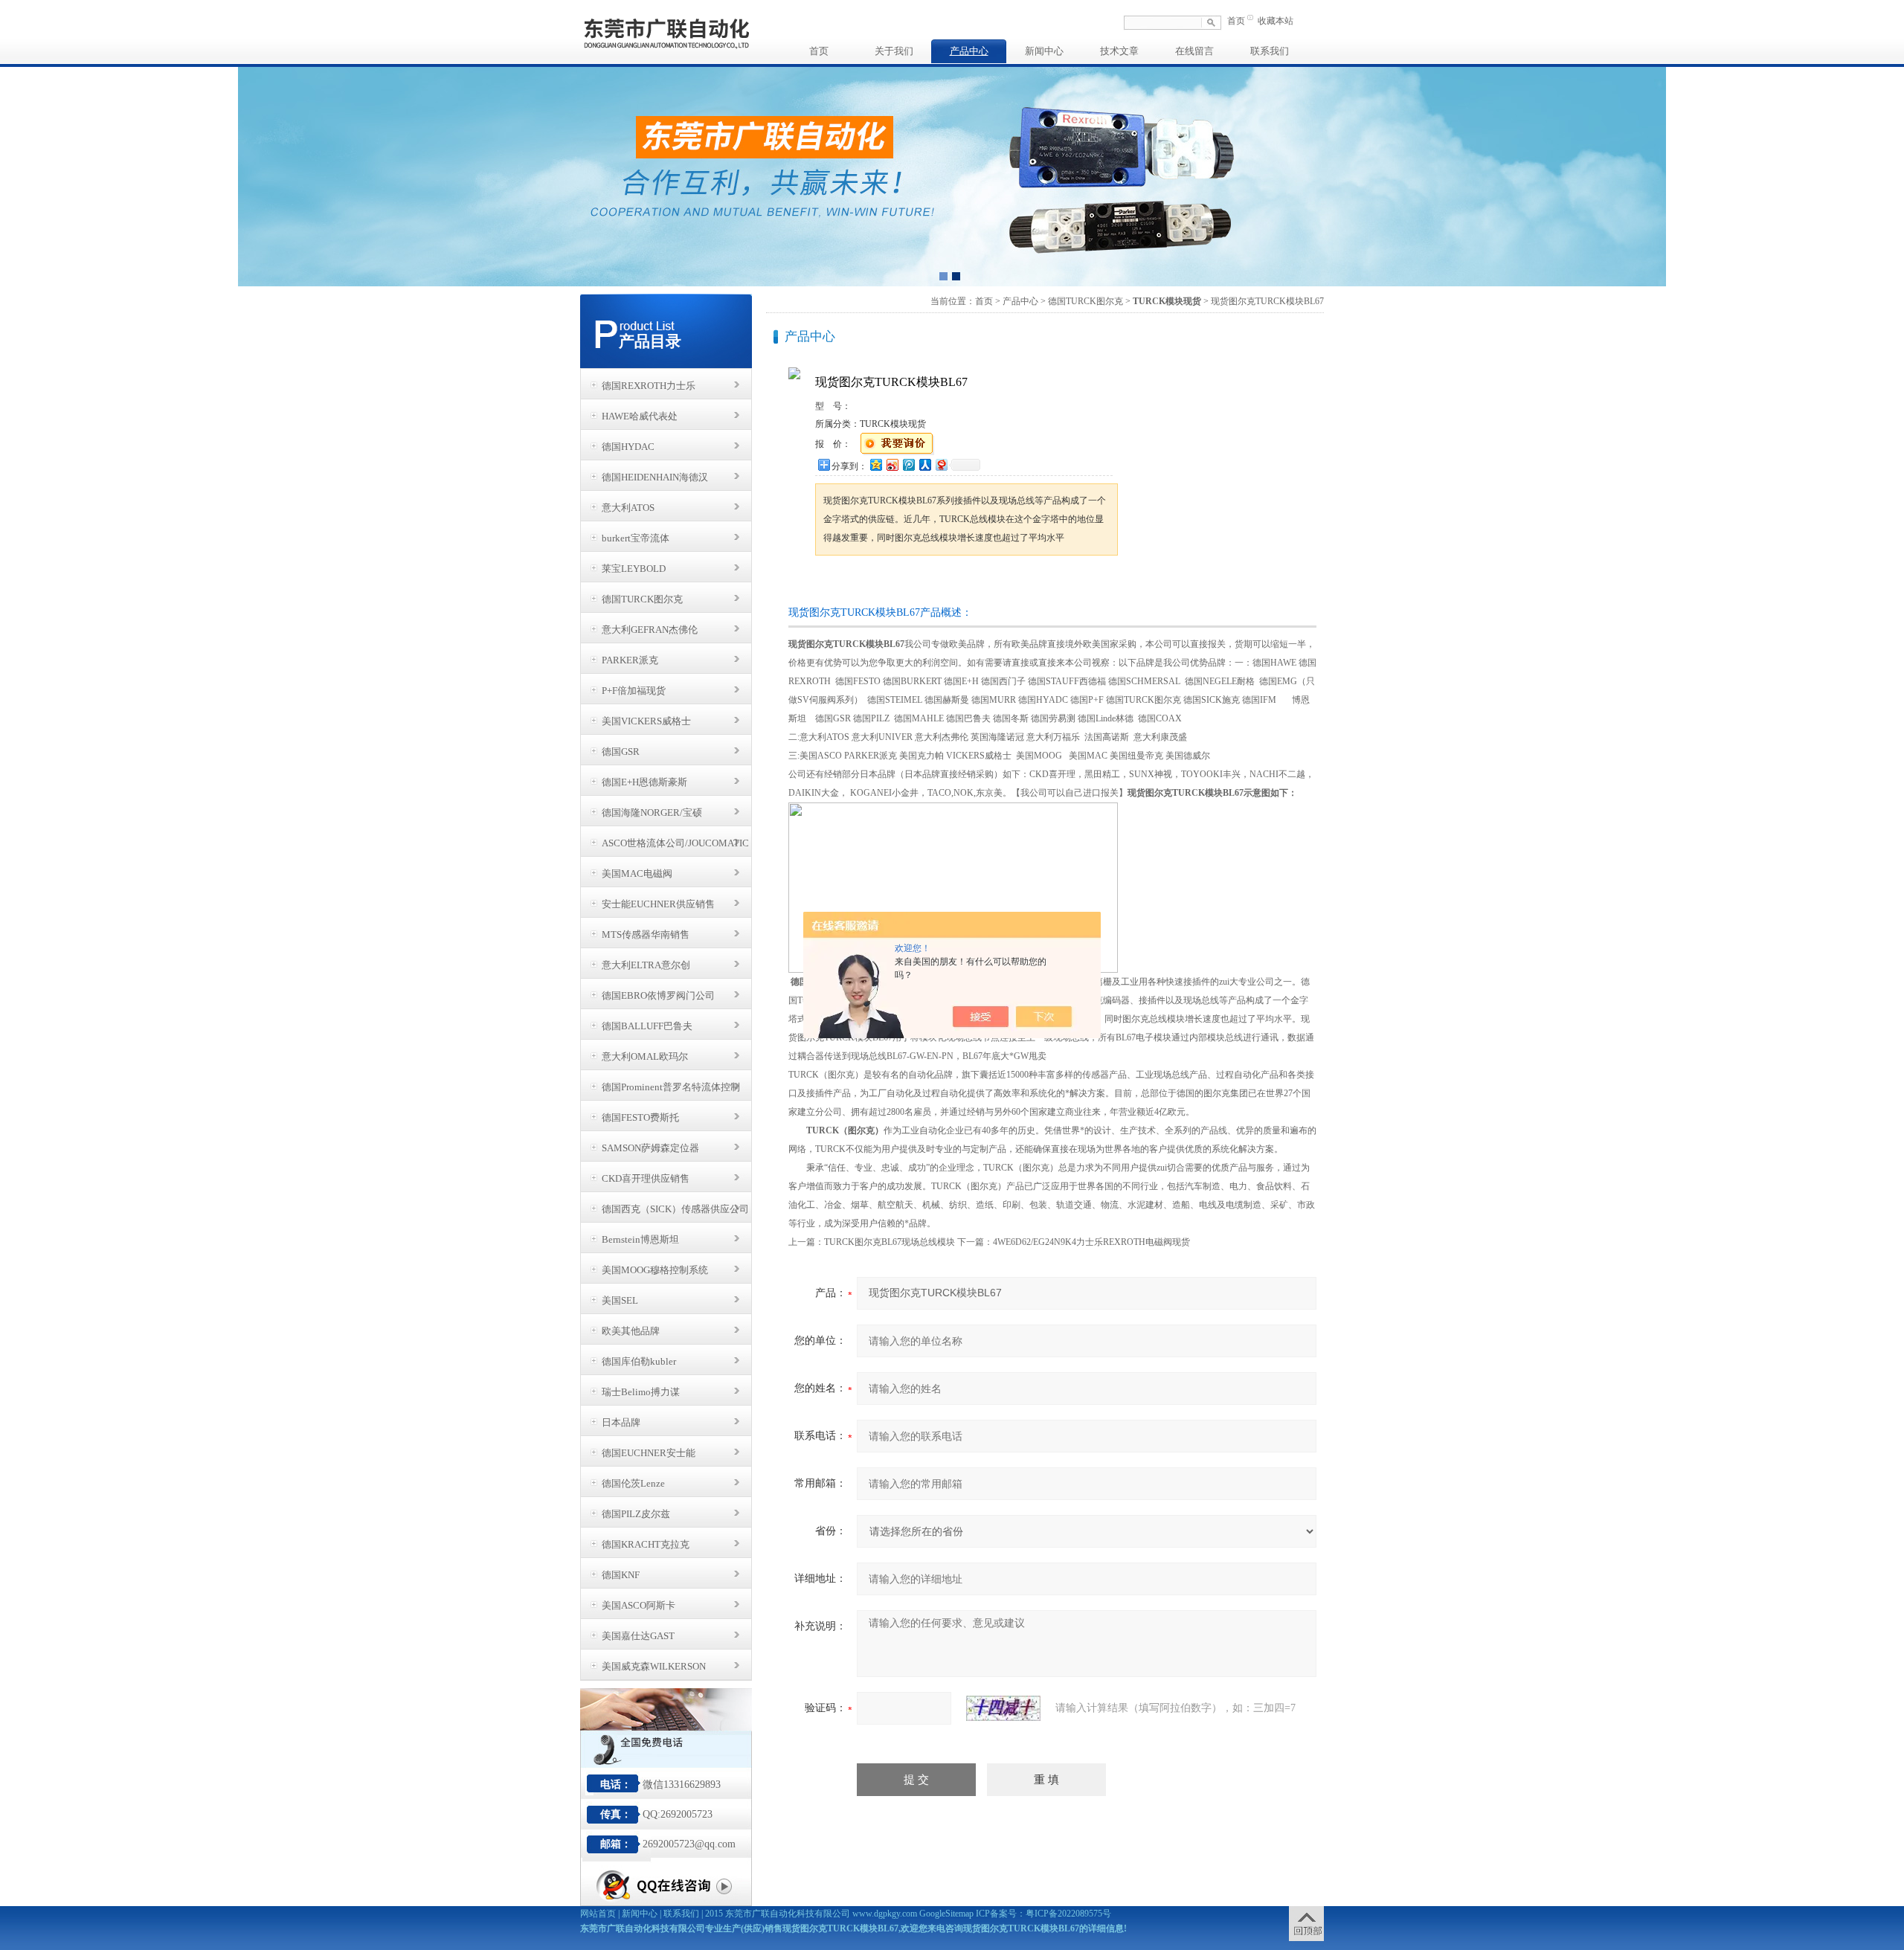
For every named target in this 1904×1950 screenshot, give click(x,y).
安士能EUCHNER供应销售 (658, 904)
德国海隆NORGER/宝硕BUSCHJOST (652, 817)
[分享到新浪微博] (892, 464)
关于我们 (894, 51)
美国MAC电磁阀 (637, 873)
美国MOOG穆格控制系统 (655, 1270)
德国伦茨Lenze (633, 1483)
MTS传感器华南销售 (646, 934)
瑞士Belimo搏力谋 (641, 1392)
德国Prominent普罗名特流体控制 (671, 1087)
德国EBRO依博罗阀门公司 (658, 995)
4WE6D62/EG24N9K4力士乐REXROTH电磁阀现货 (1091, 1242)
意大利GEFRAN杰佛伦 (650, 630)
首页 (1236, 21)
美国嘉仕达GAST (638, 1636)
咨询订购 (862, 583)
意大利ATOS (628, 508)
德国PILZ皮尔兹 (636, 1514)
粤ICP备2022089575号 (1068, 1914)
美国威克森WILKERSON (654, 1666)
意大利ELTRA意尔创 (646, 965)
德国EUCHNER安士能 (649, 1453)
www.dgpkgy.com (885, 1914)
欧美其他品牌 (631, 1331)
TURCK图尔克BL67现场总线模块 (890, 1242)
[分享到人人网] (924, 464)
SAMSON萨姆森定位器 (650, 1148)
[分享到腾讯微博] (908, 464)
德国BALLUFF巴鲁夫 (647, 1026)
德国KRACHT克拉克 (646, 1544)
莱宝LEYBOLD (634, 569)
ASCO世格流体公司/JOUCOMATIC (675, 843)
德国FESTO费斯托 (640, 1117)
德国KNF (621, 1575)
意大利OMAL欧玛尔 (645, 1056)
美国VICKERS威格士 (646, 721)
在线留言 (1194, 51)
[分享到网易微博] (941, 464)
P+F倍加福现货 (634, 691)
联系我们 (1270, 51)
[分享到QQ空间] (875, 464)
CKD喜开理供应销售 (646, 1178)
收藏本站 (1276, 21)
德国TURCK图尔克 (642, 599)
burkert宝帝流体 (636, 538)
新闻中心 (1044, 51)
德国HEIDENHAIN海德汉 (655, 477)
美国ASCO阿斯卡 (639, 1605)
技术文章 (1119, 51)
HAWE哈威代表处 (640, 416)
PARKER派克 (630, 660)
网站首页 (598, 1914)
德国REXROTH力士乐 (649, 386)
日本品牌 (621, 1422)
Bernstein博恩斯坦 (640, 1239)
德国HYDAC (628, 447)
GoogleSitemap (946, 1914)
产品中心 (969, 51)
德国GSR (621, 752)
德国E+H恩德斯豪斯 (644, 782)
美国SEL (620, 1300)
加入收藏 (970, 583)
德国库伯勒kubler (639, 1361)
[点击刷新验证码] (1003, 1708)
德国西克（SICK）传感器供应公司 (675, 1209)
